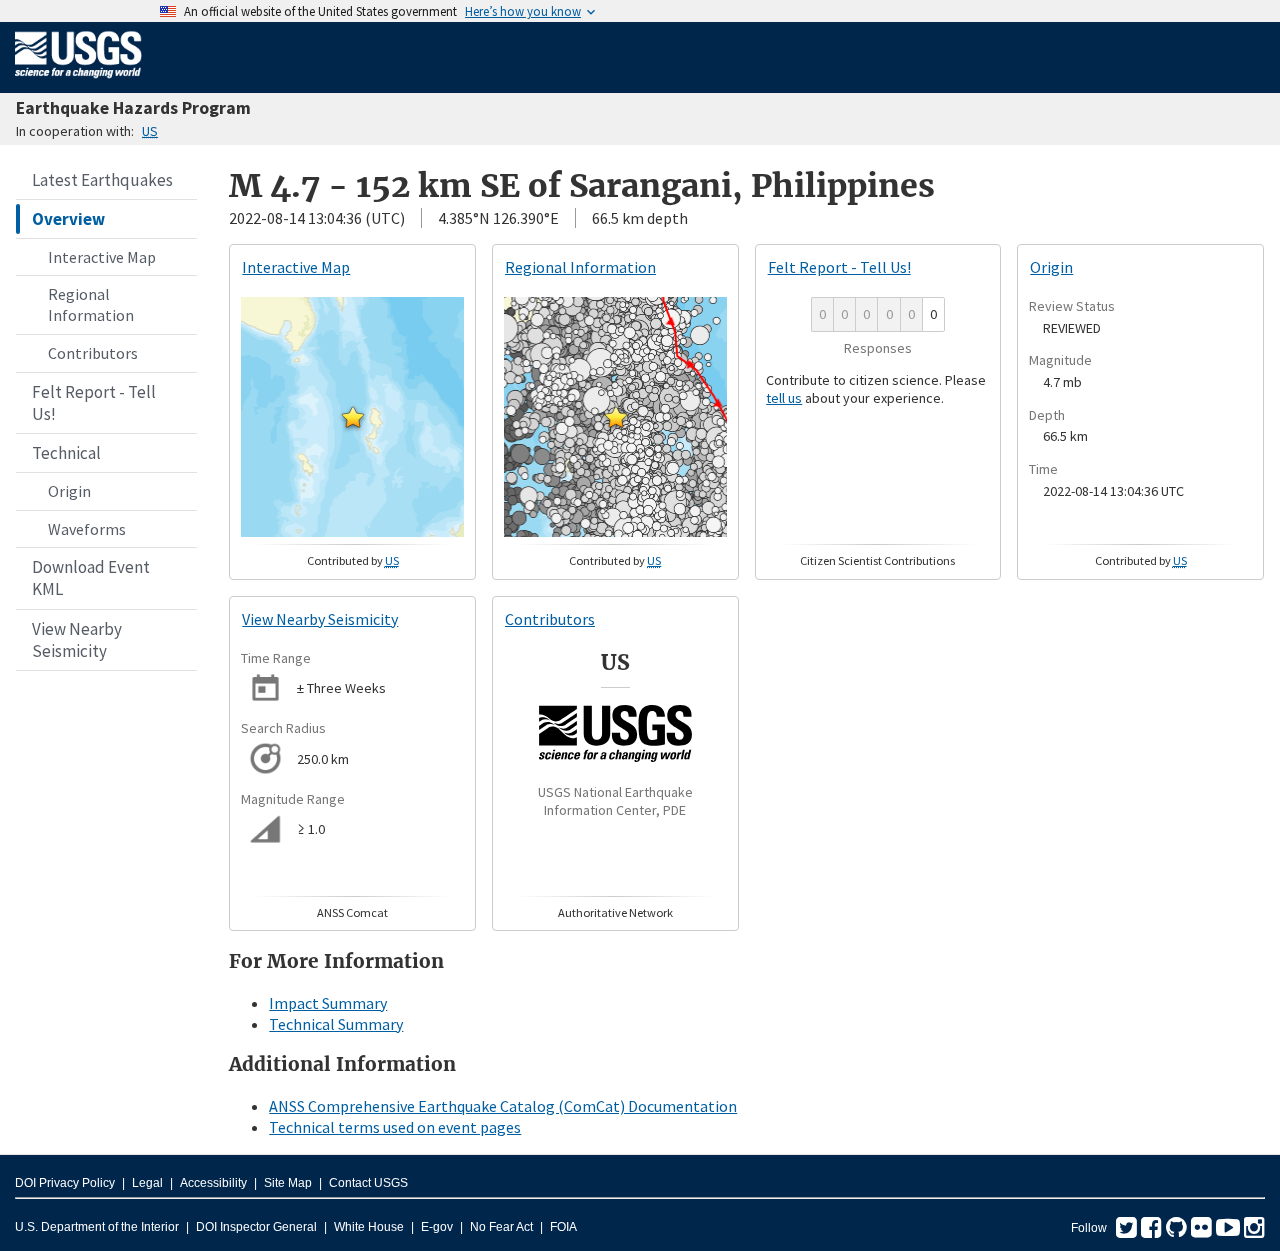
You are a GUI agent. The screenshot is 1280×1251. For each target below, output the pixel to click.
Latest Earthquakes (102, 180)
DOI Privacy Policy (65, 1183)
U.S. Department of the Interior (97, 1227)
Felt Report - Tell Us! (94, 403)
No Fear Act (501, 1227)
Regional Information (91, 304)
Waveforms (87, 529)
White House (369, 1227)
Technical (66, 453)
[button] (353, 417)
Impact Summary (328, 1003)
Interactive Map (102, 257)
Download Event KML (91, 578)
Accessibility (213, 1183)
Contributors (93, 353)
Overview (68, 219)
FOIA (563, 1227)
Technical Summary (336, 1024)
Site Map (288, 1183)
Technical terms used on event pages (395, 1127)
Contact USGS (368, 1183)
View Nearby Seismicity (77, 640)
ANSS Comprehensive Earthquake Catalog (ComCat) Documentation (503, 1106)
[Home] (78, 82)
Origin (69, 491)
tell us (784, 398)
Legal (147, 1183)
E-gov (437, 1227)
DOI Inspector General (256, 1227)
